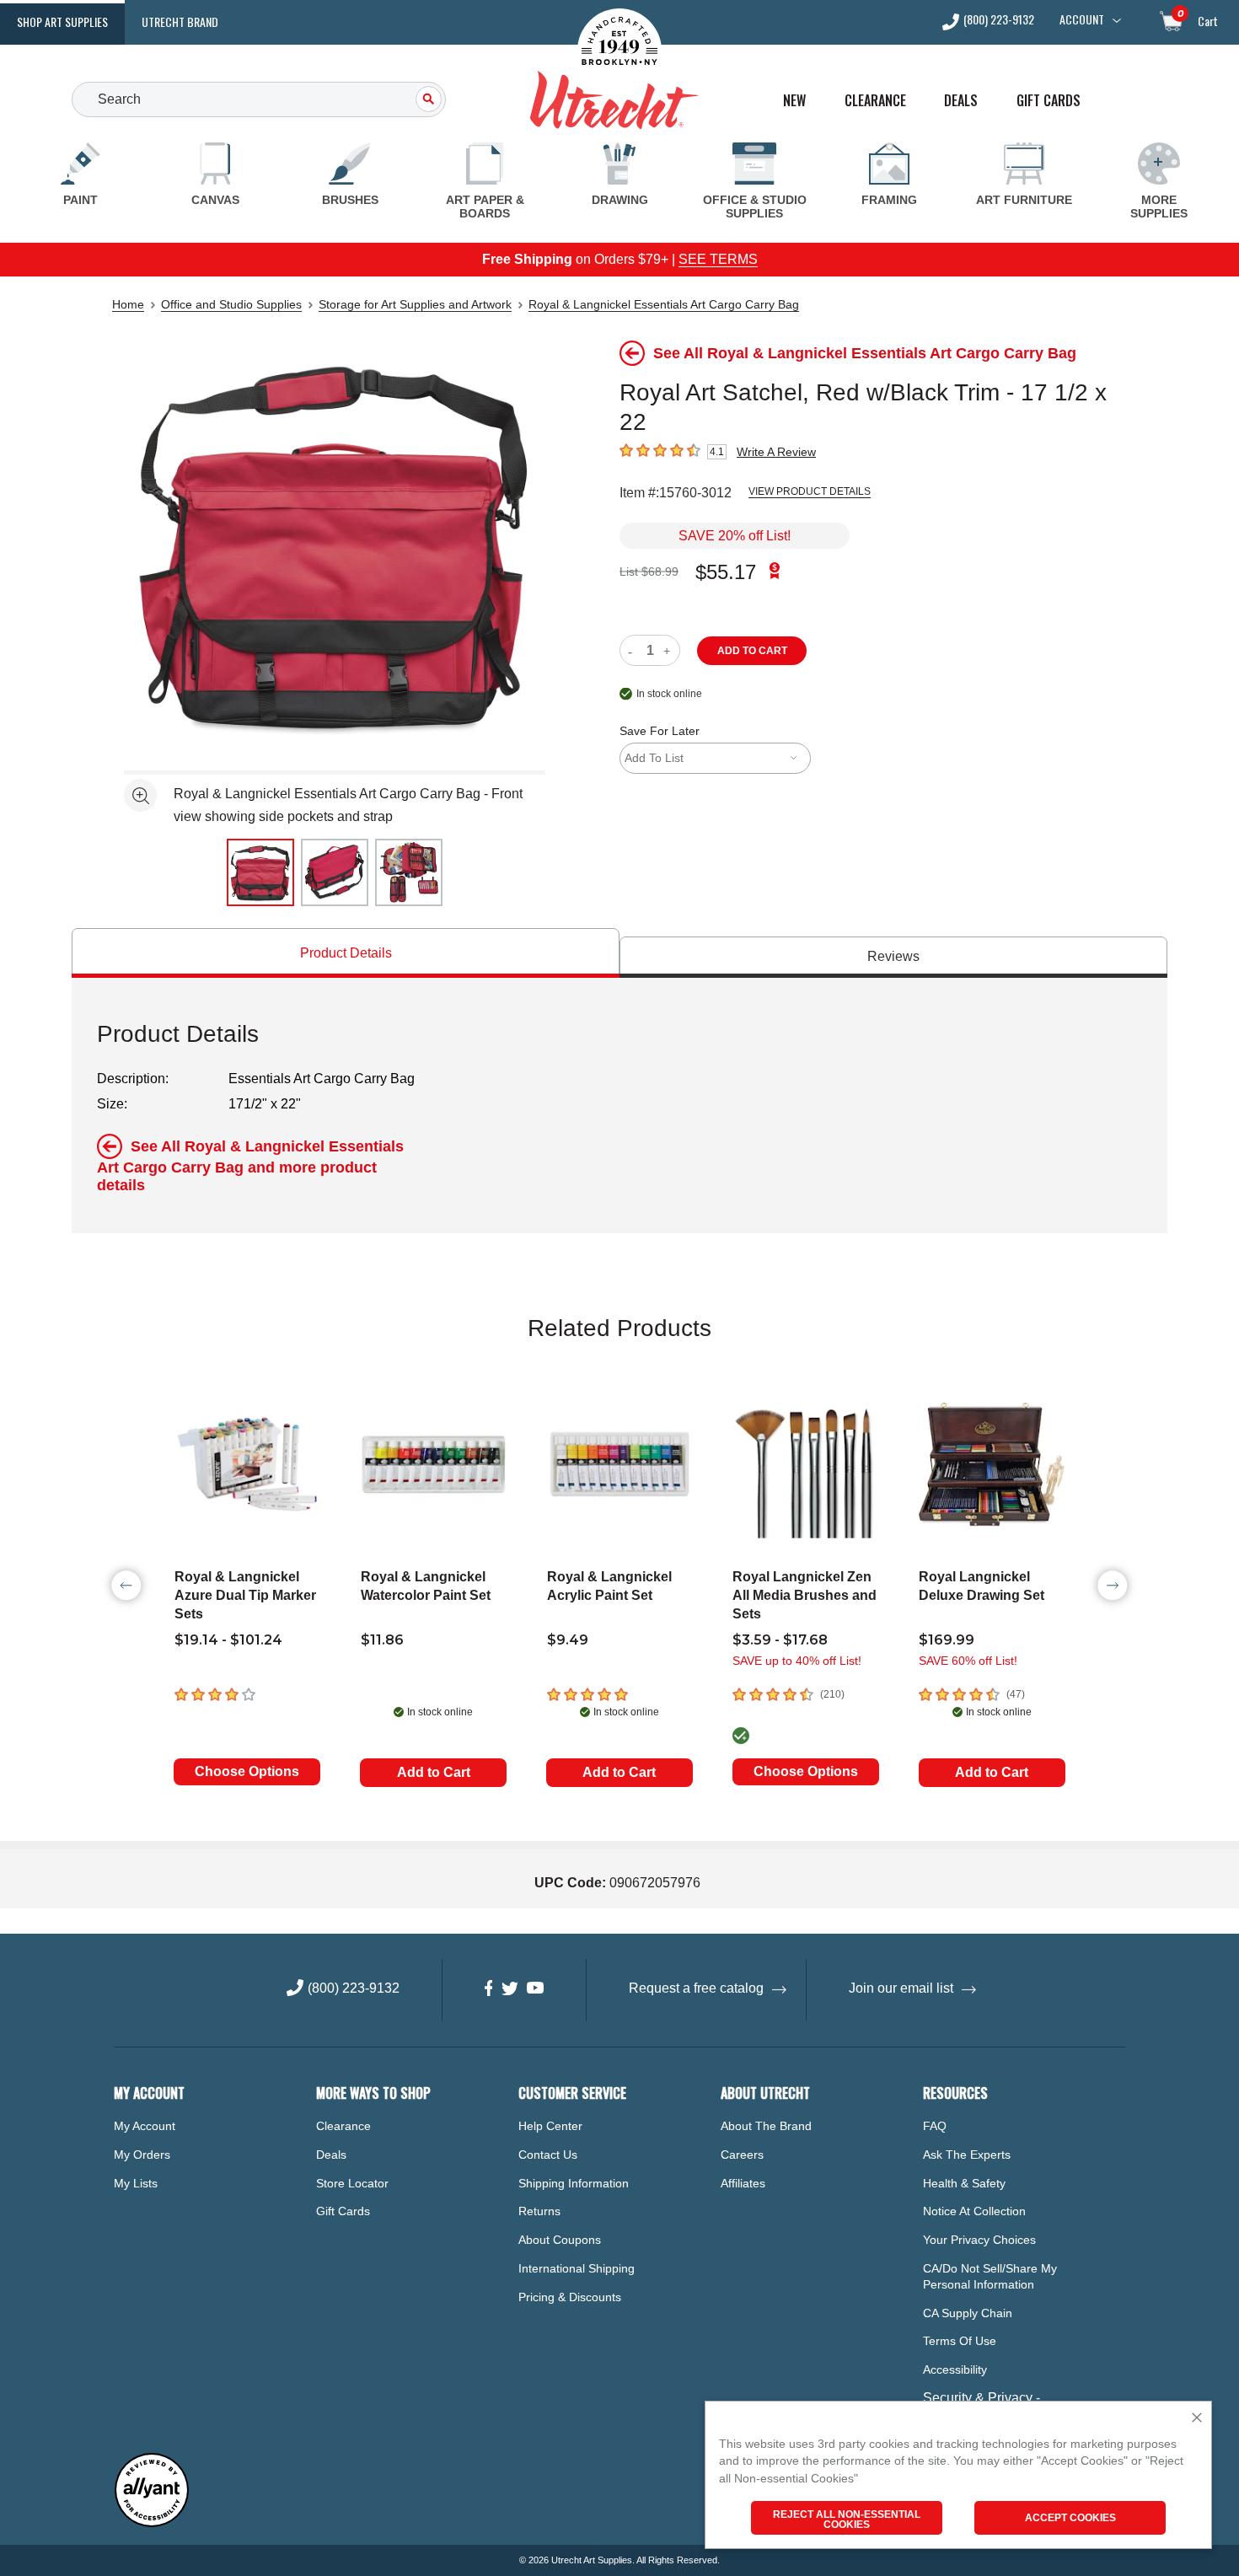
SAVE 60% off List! (968, 1661)
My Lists (136, 2183)
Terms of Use (960, 2341)
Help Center (550, 2126)
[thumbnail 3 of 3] (409, 872)
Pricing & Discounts (570, 2297)
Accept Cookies (1070, 2518)
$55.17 (726, 572)
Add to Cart (434, 1772)
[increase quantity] (669, 650)
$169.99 (947, 1640)
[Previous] (126, 1586)
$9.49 (568, 1640)
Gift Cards (1049, 101)
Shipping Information (574, 2183)
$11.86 (382, 1640)
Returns (539, 2211)
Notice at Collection (974, 2211)
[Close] (1197, 2419)
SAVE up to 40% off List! (797, 1661)
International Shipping (577, 2268)
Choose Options (247, 1771)
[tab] (346, 953)
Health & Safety (964, 2183)
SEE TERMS (718, 259)
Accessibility (955, 2369)
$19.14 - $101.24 (228, 1640)
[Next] (1113, 1586)
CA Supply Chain (968, 2313)
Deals (961, 101)
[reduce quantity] (633, 650)
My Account (145, 2126)
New (794, 101)
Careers (742, 2155)
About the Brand (766, 2126)
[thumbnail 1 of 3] (260, 872)
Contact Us (548, 2155)
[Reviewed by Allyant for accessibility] (152, 2523)
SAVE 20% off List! (735, 536)
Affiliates (743, 2183)
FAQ (935, 2126)
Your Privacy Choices (979, 2240)
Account (1082, 19)
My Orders (142, 2155)
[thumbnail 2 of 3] (335, 872)
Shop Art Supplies (62, 21)
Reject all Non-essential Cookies (847, 2520)
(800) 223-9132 (999, 21)
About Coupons (560, 2240)
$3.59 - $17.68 (780, 1640)
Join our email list (901, 1988)
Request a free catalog (696, 1988)
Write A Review (776, 452)
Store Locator (352, 2183)
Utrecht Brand (180, 21)
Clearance (875, 101)
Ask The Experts (967, 2155)
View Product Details (810, 491)
